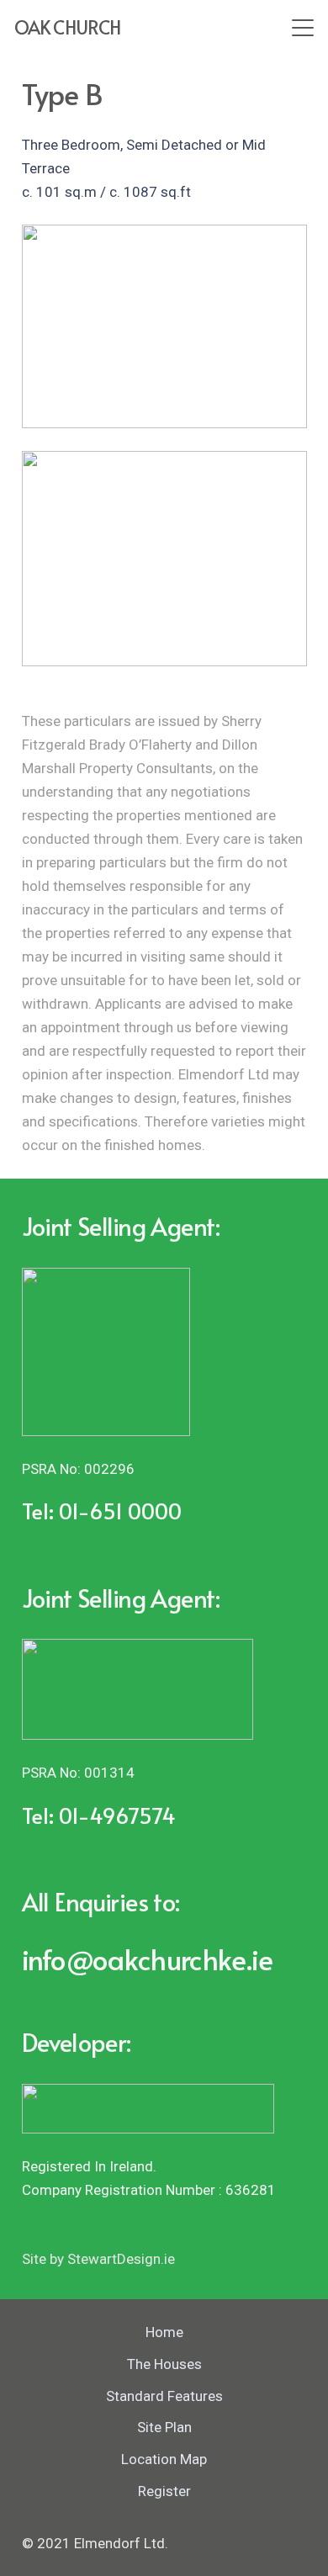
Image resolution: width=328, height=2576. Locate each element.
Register (164, 2491)
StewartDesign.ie (121, 2259)
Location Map (164, 2459)
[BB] (164, 326)
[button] (302, 28)
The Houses (164, 2364)
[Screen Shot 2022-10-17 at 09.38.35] (164, 559)
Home (164, 2332)
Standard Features (164, 2396)
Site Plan (164, 2427)
